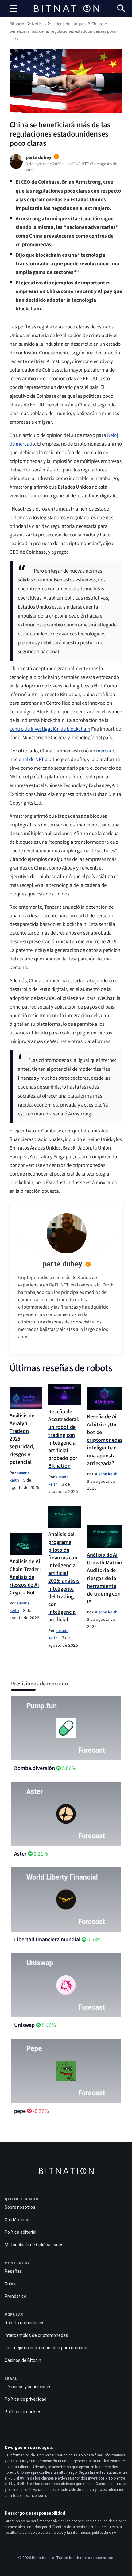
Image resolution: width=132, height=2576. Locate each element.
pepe (20, 2111)
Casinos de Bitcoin (23, 2360)
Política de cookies (23, 2412)
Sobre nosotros (20, 2207)
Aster (20, 1854)
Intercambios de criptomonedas (36, 2335)
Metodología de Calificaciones (34, 2245)
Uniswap (24, 2025)
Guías (10, 2284)
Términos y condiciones (28, 2387)
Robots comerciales (25, 2323)
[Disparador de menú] (14, 9)
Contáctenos (18, 2220)
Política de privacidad (25, 2399)
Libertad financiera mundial (47, 1940)
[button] (121, 9)
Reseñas (13, 2271)
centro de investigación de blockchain (50, 729)
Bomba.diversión (35, 1768)
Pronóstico (16, 2296)
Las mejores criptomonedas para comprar (46, 2348)
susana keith (106, 1474)
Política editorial (20, 2232)
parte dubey (62, 1264)
